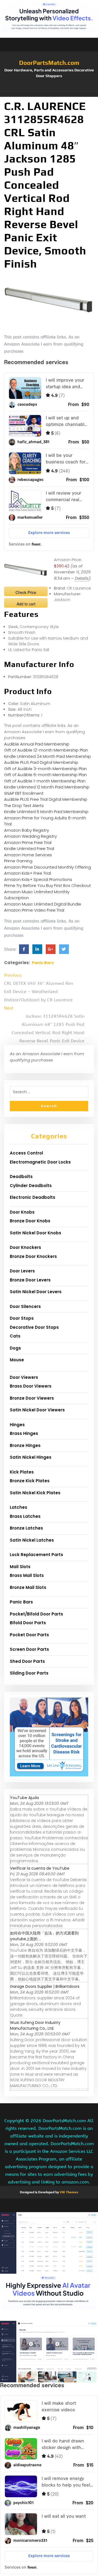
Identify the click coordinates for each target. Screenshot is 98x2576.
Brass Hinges (24, 1433)
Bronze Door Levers (30, 1280)
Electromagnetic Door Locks (40, 1162)
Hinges (17, 1425)
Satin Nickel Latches (32, 1540)
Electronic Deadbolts (33, 1197)
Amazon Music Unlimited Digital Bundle (43, 904)
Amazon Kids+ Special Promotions (38, 879)
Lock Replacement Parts (36, 1555)
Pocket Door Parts (29, 1635)
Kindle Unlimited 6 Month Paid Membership (46, 812)
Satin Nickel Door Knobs (36, 1233)
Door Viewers (24, 1377)
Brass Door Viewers (31, 1386)
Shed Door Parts (27, 1661)
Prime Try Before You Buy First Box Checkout (48, 885)
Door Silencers (25, 1306)
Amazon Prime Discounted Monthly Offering (48, 867)
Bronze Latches (26, 1528)
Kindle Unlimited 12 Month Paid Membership (47, 787)
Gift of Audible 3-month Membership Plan (45, 769)
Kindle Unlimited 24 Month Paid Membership (48, 756)
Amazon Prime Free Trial (28, 842)
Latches (19, 1507)
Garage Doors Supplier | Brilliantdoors (45, 1986)
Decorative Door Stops (34, 1327)
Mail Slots (20, 1567)
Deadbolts (21, 1177)
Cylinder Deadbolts (31, 1186)
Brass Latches (25, 1516)
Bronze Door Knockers (33, 1256)
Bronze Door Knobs (30, 1221)
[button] (49, 94)
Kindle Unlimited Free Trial (29, 848)
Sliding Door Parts (29, 1673)
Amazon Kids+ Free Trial (27, 873)
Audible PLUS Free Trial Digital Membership (46, 799)
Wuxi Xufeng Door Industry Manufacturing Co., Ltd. (35, 2025)
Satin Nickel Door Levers (36, 1292)
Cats (15, 1336)
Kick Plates (22, 1472)
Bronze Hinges (25, 1445)
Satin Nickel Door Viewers (37, 1410)
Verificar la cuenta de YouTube (40, 1868)
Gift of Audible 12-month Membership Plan (46, 750)
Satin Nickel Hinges (31, 1457)
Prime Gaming (18, 861)
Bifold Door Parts (28, 1623)
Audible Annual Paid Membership (37, 744)
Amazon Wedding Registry (30, 836)
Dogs (15, 1348)
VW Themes (68, 2192)
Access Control (26, 1153)
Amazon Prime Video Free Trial (34, 910)
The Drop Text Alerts (24, 806)
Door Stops (22, 1318)
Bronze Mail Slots (28, 1587)
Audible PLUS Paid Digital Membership (41, 762)
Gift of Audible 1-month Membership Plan (45, 781)
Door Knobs (22, 1212)
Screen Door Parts (29, 1649)
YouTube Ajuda (24, 1798)
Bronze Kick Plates (30, 1481)
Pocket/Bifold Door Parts (36, 1614)
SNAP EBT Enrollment (24, 793)
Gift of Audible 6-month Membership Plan (45, 775)
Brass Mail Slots (27, 1575)
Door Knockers (25, 1247)
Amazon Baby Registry (27, 830)
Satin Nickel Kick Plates (35, 1493)
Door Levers (22, 1271)
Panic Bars (43, 963)
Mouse (17, 1360)
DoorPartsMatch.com (49, 63)
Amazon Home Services (28, 855)
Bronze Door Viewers (32, 1398)
